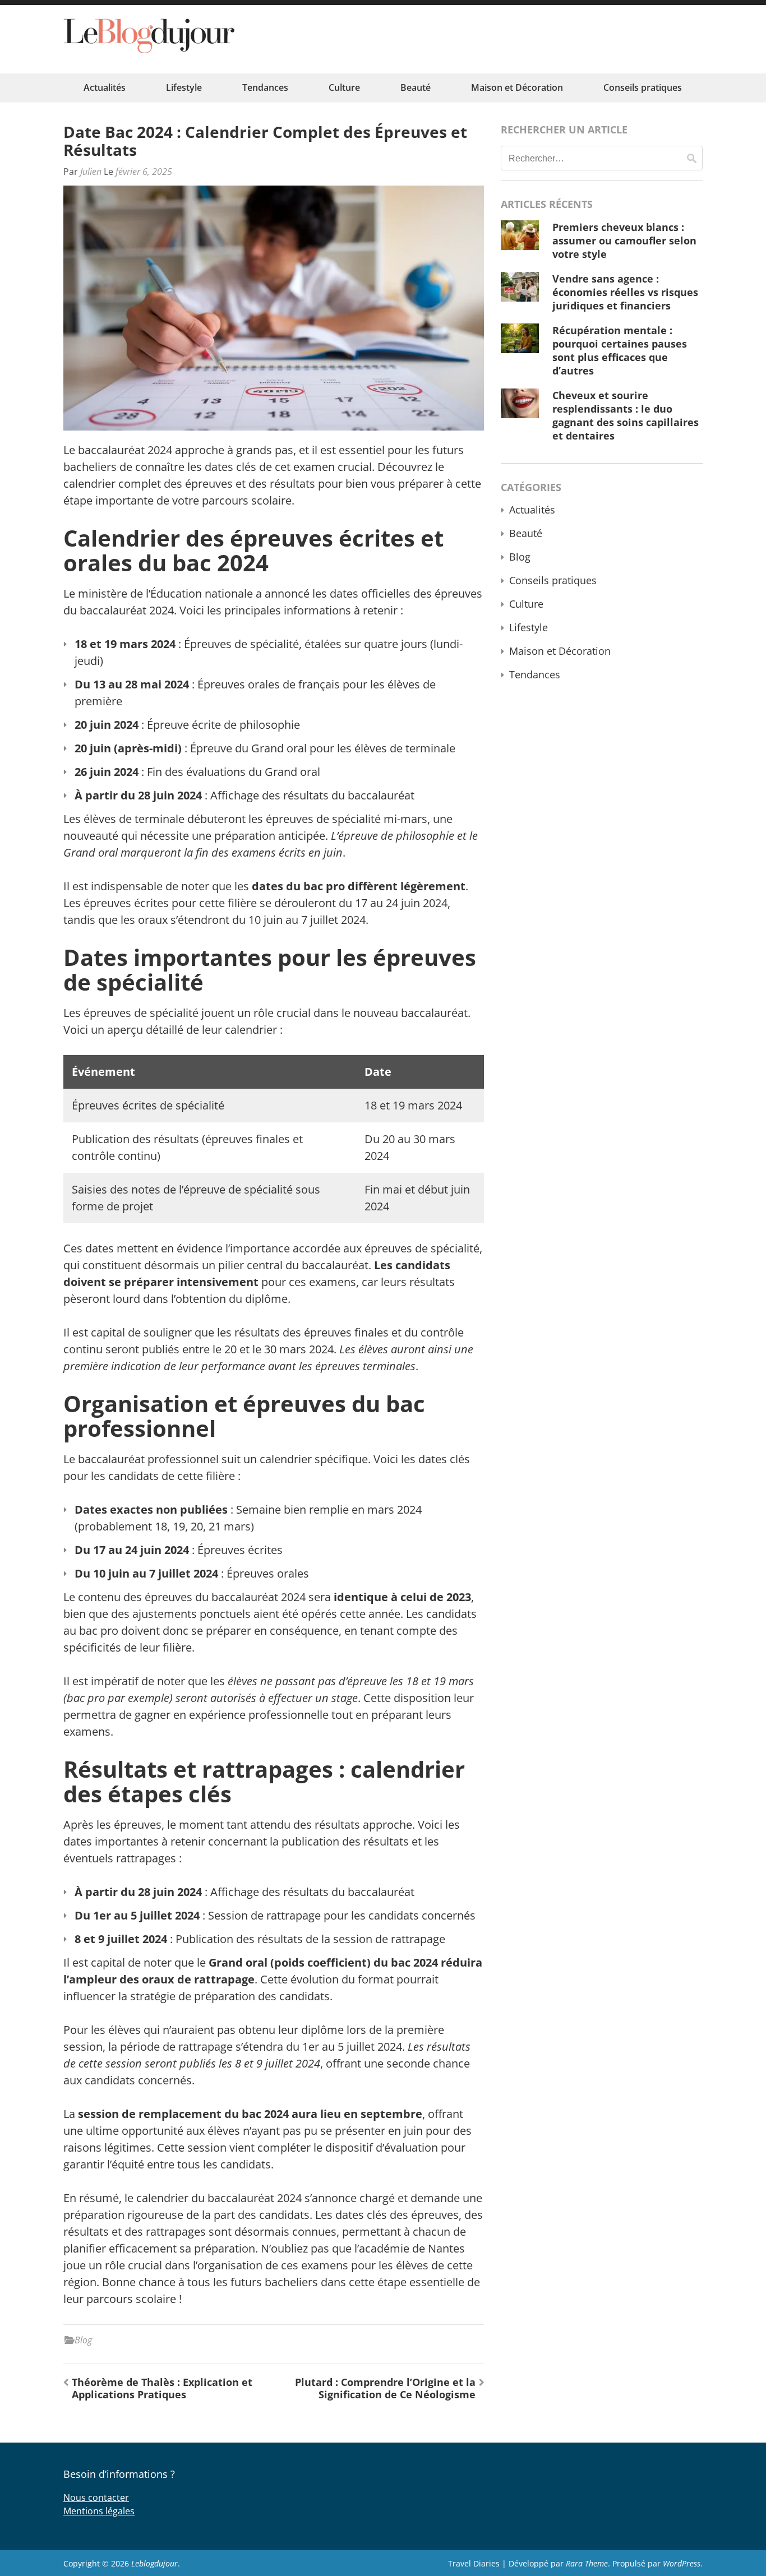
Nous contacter (96, 2498)
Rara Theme (587, 2563)
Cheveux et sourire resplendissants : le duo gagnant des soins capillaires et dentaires (626, 415)
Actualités (105, 87)
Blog (83, 2340)
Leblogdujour (154, 2563)
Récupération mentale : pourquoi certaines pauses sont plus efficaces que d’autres (620, 350)
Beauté (416, 87)
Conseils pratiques (643, 87)
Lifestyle (184, 87)
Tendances (265, 87)
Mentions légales (99, 2511)
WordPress (682, 2563)
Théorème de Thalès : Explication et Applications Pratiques (162, 2388)
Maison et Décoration (517, 87)
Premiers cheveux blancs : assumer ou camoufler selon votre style (624, 241)
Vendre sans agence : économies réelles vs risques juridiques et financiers (625, 292)
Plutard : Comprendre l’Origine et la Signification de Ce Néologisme (385, 2388)
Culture (344, 87)
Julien (91, 172)
